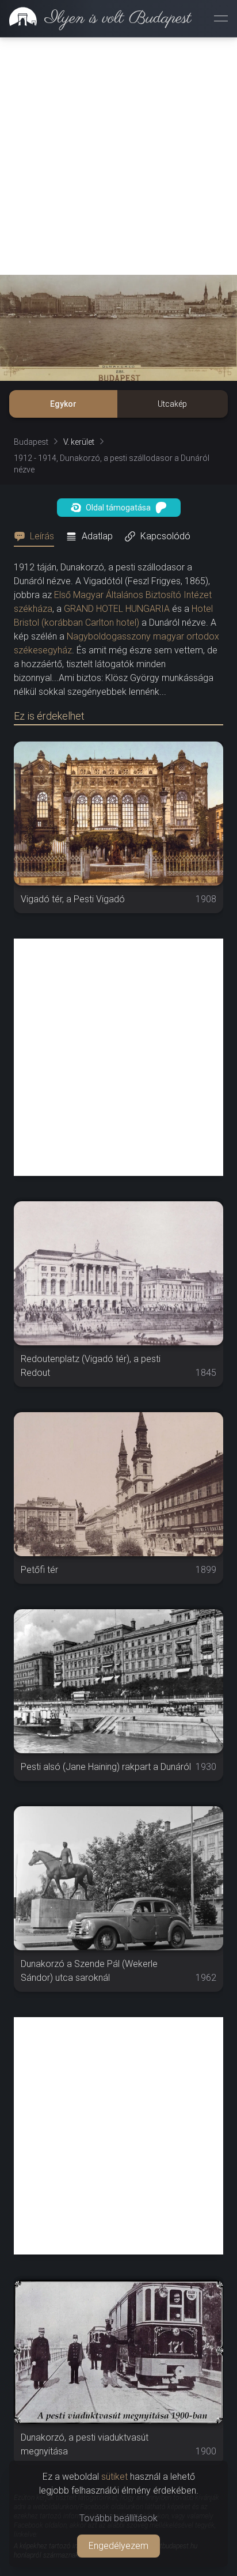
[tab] (37, 536)
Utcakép (172, 404)
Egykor (63, 404)
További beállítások (118, 2518)
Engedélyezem (118, 2546)
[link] (96, 18)
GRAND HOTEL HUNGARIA (117, 609)
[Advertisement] (118, 156)
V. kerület (79, 442)
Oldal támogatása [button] (118, 508)
